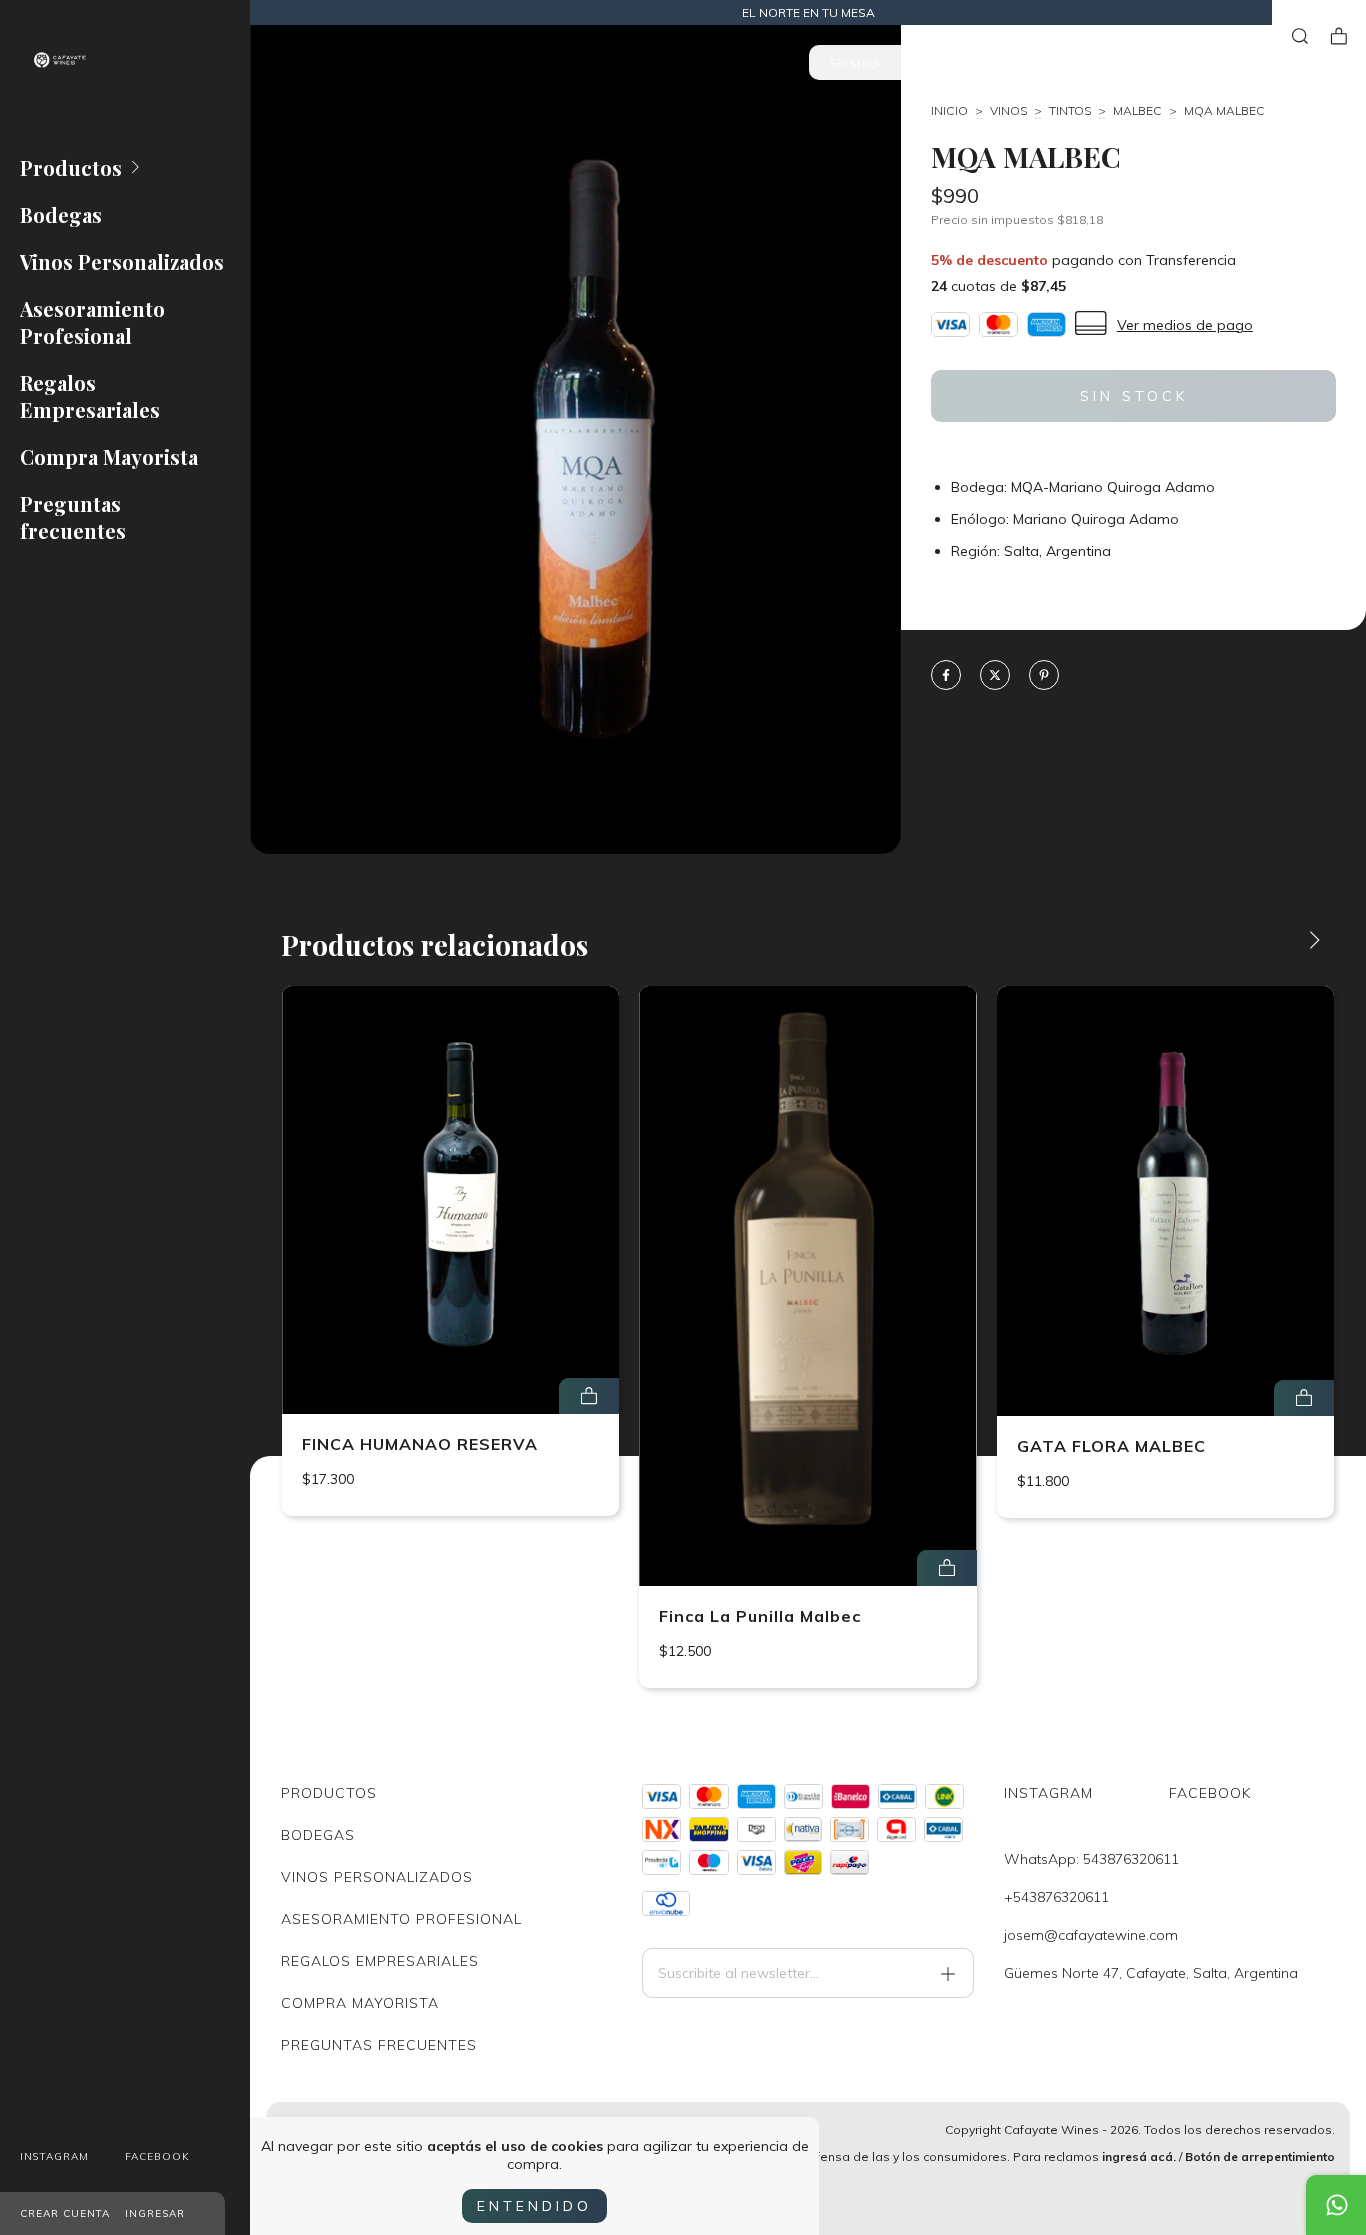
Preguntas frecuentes (73, 517)
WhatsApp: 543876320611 (1091, 1859)
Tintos (1070, 110)
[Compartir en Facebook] (946, 676)
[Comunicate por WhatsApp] (1336, 2205)
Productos (71, 167)
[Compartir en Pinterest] (1044, 676)
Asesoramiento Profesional (92, 322)
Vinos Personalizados (122, 261)
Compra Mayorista (109, 456)
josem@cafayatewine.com (1091, 1935)
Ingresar (155, 2213)
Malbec (1137, 110)
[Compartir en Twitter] (995, 676)
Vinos (1008, 110)
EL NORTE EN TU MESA (808, 12)
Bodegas (61, 214)
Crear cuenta (65, 2213)
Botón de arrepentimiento (1260, 2156)
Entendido (534, 2206)
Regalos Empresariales (90, 396)
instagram (54, 2156)
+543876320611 (1056, 1897)
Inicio (949, 110)
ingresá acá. (1139, 2156)
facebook (157, 2156)
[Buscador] (1300, 36)
